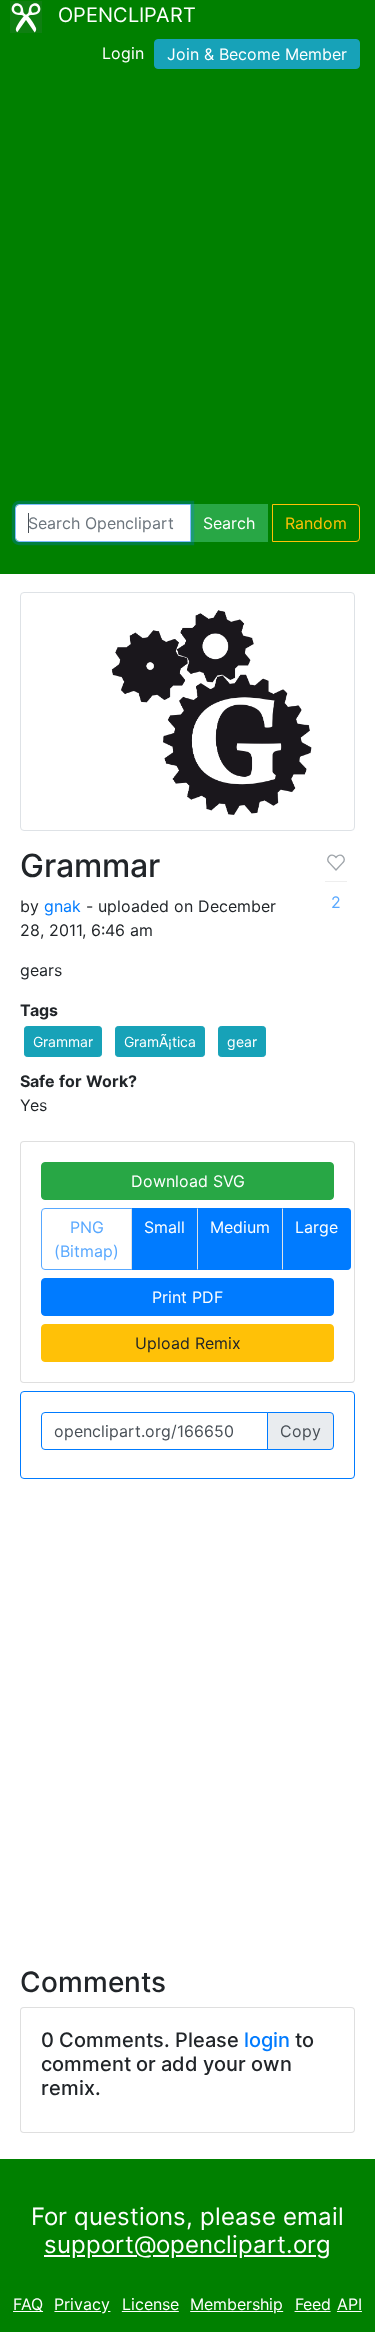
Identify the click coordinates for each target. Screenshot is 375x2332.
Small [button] (164, 1227)
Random (316, 523)
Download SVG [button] (188, 1181)
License (150, 2304)
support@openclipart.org (187, 2244)
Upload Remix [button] (188, 1343)
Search (229, 523)
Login (123, 53)
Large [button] (316, 1227)
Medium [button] (240, 1227)
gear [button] (242, 1041)
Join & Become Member (257, 54)
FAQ (28, 2304)
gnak (62, 906)
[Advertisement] (187, 290)
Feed (313, 2304)
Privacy (82, 2304)
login (267, 2040)
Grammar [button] (63, 1041)
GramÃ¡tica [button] (160, 1041)
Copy (300, 1431)
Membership (236, 2304)
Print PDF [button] (187, 1297)
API (349, 2304)
